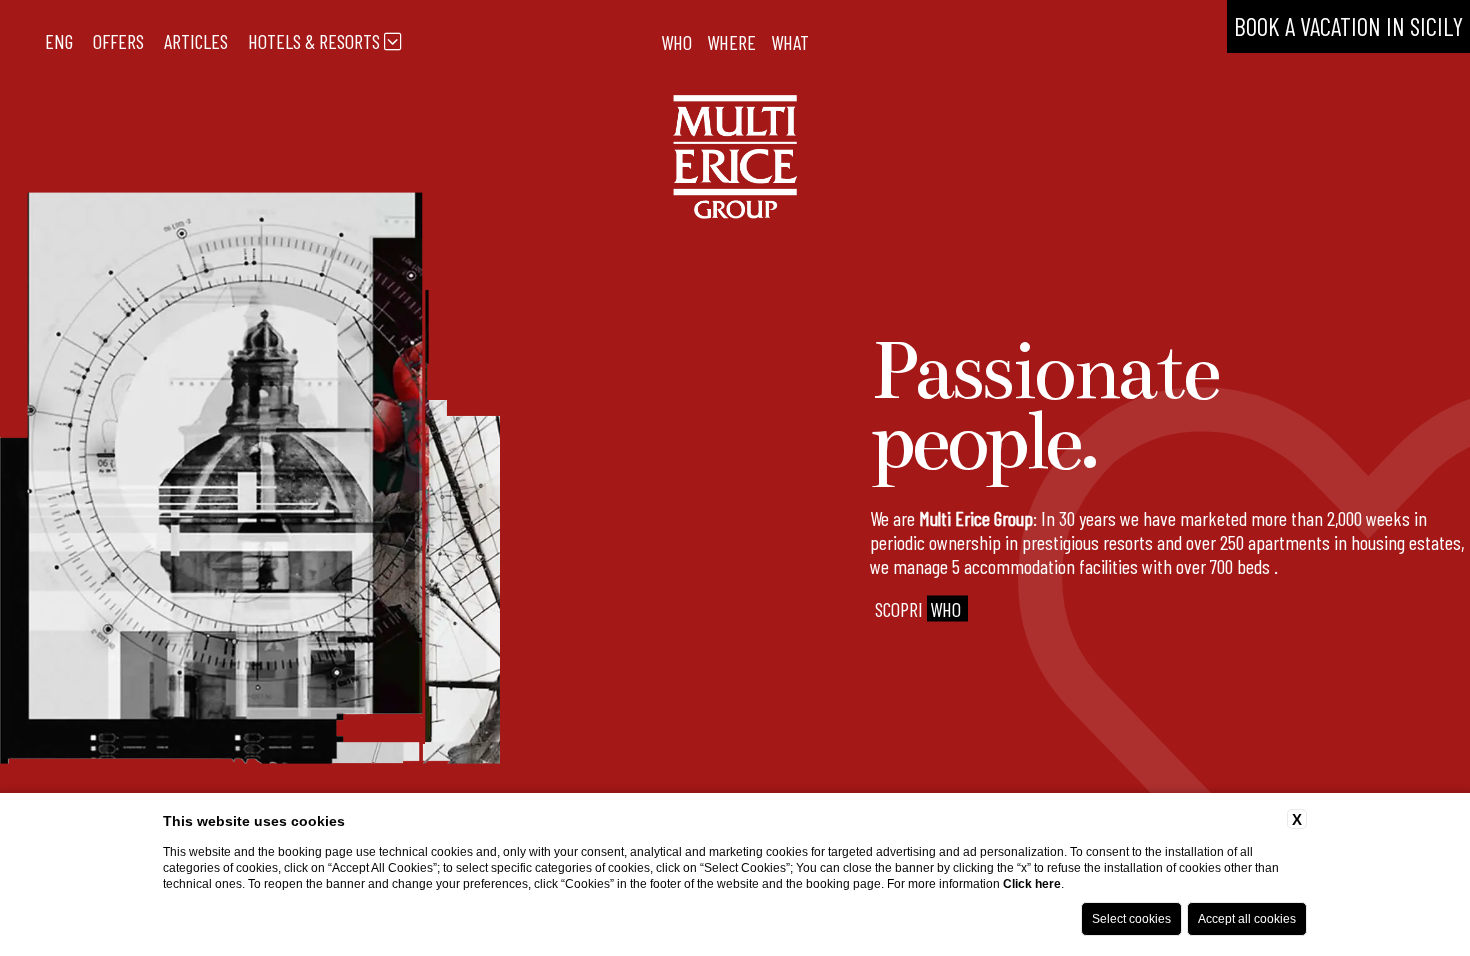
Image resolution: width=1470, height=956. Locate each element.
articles (196, 41)
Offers (118, 41)
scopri (918, 609)
